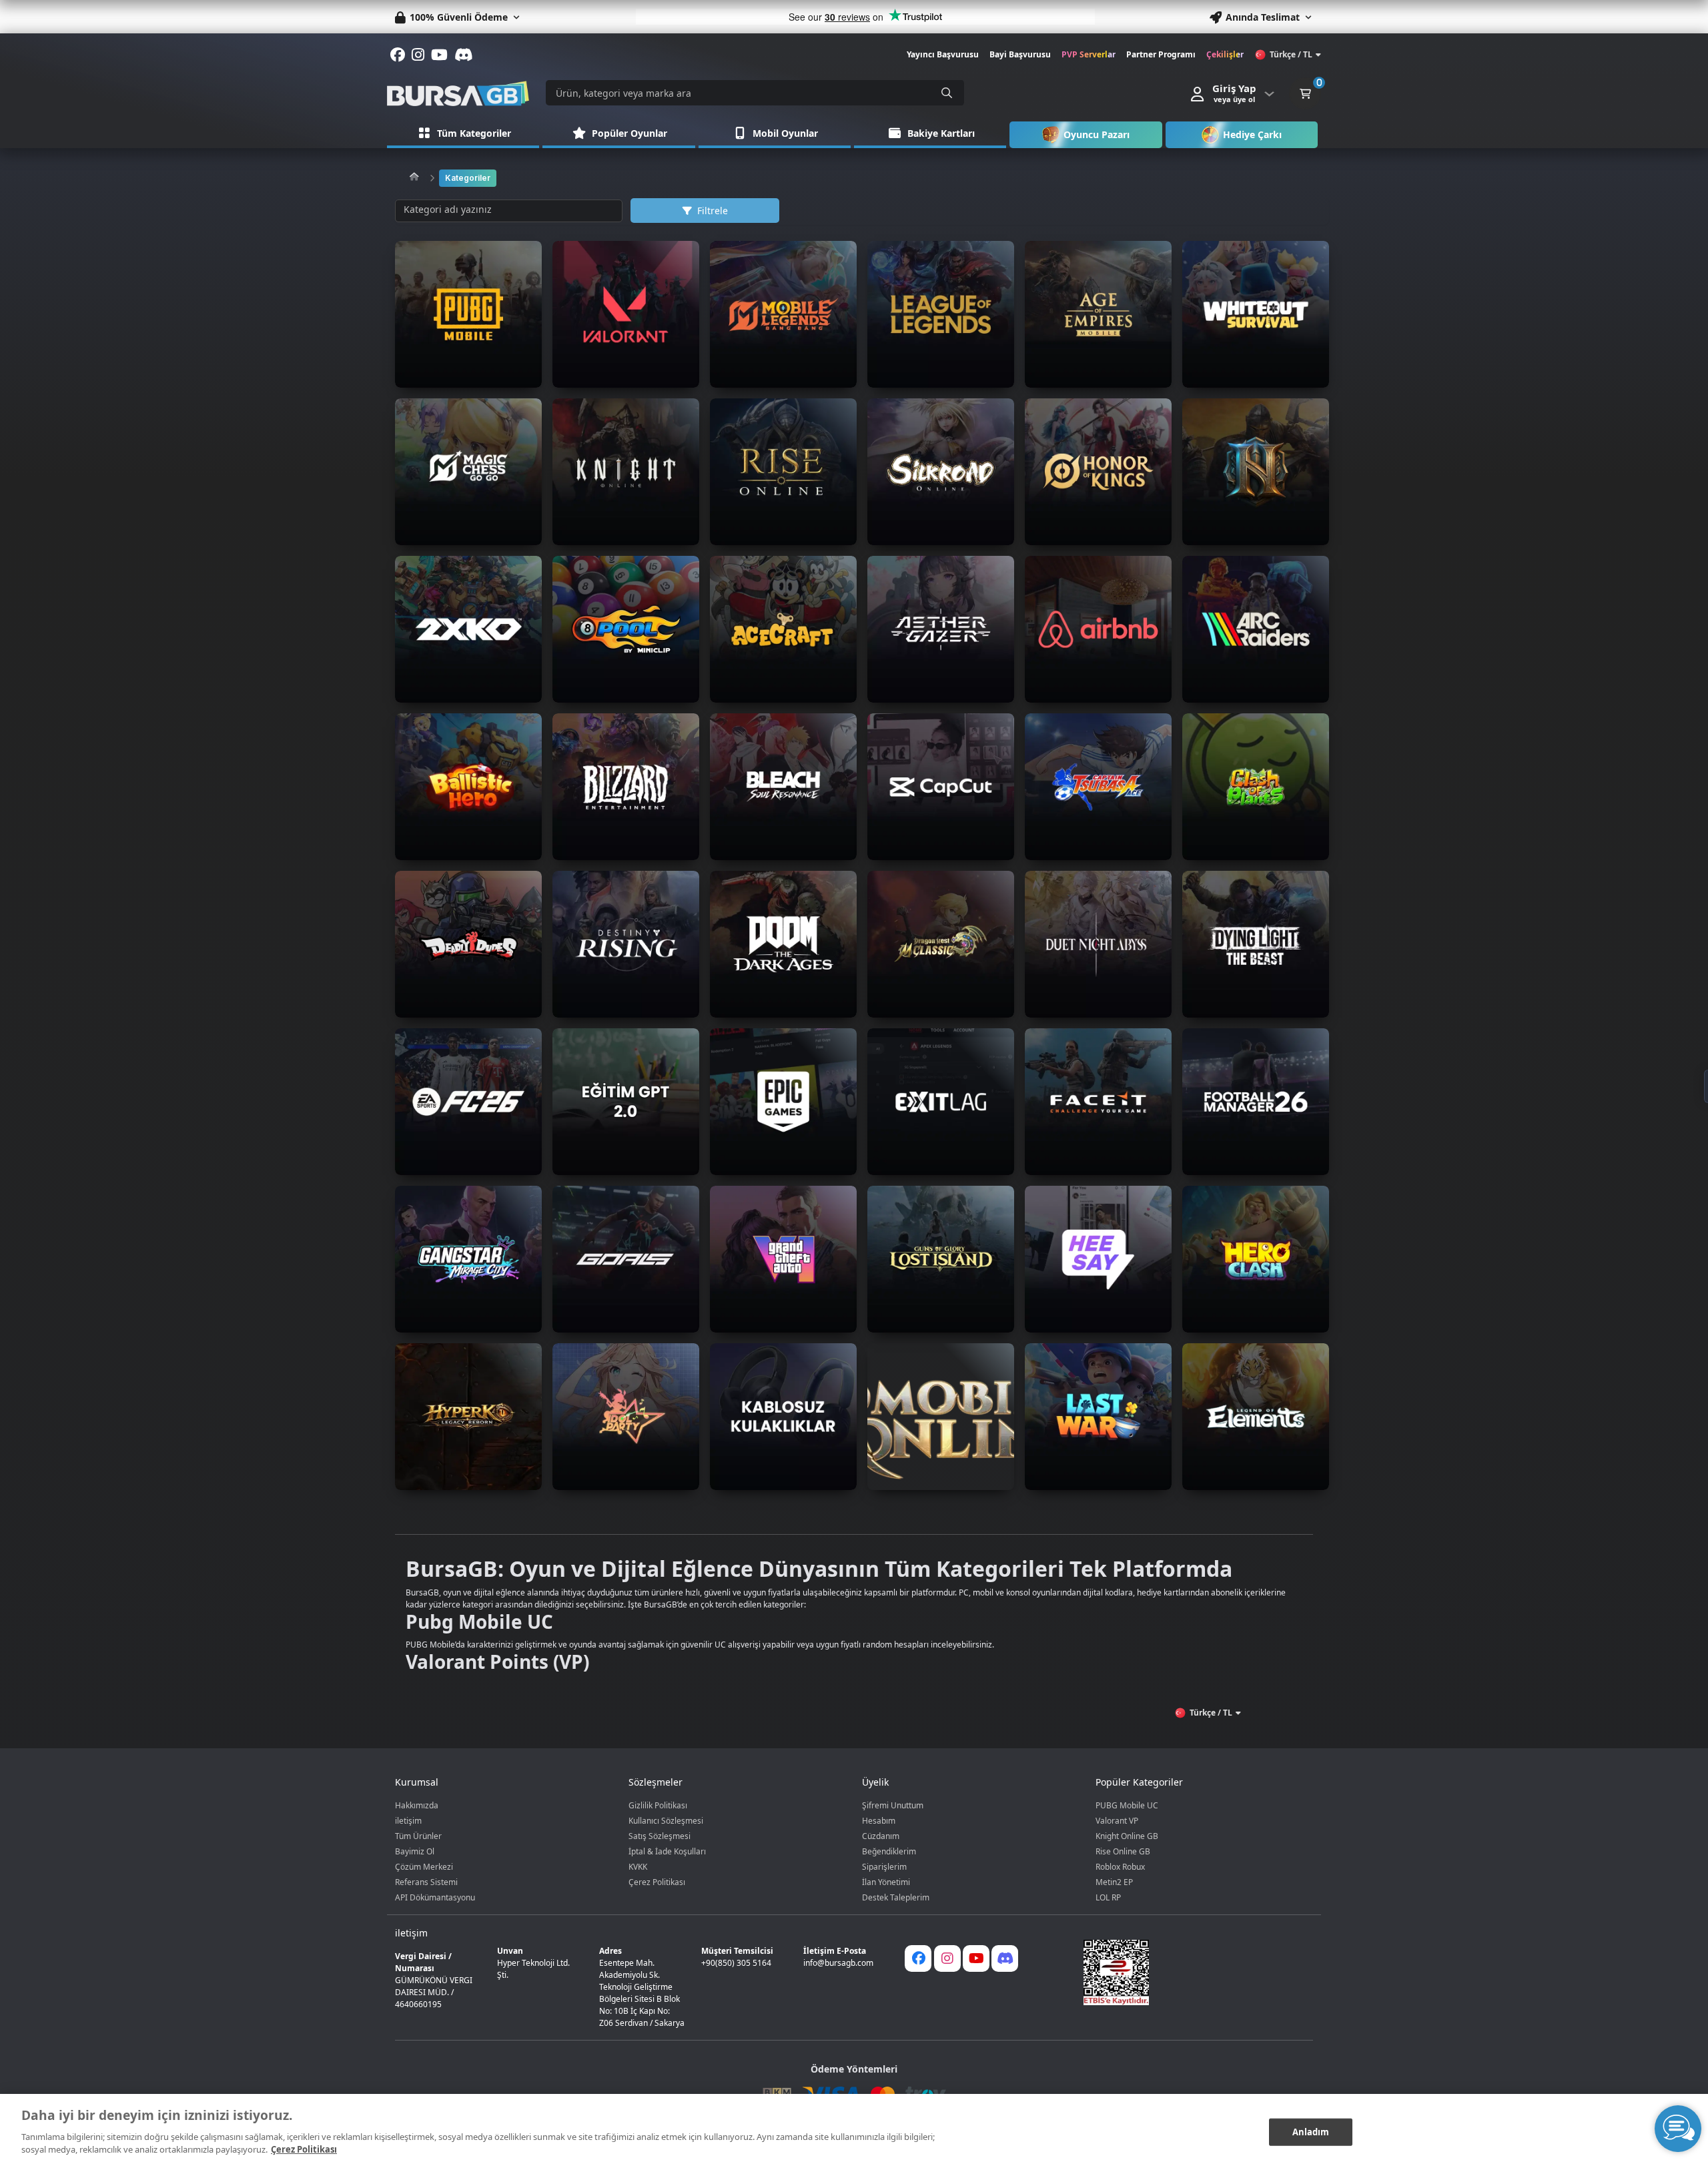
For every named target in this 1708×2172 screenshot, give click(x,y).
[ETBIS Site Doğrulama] (1190, 1972)
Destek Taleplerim (896, 1897)
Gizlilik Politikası (658, 1805)
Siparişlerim (884, 1867)
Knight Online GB (1127, 1836)
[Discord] (1005, 1958)
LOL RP (1108, 1897)
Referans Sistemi (426, 1882)
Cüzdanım (881, 1836)
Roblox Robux (1120, 1867)
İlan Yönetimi (886, 1882)
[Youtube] (976, 1958)
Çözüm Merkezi (424, 1867)
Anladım (1311, 2131)
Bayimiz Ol (415, 1851)
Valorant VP (1117, 1821)
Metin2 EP (1114, 1882)
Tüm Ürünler (418, 1836)
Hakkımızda (417, 1805)
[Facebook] (918, 1958)
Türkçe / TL (1291, 54)
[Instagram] (947, 1958)
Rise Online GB (1123, 1851)
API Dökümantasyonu (435, 1897)
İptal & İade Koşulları (667, 1851)
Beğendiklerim (889, 1851)
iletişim (408, 1821)
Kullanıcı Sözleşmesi (666, 1821)
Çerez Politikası (657, 1882)
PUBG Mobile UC (1127, 1805)
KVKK (638, 1867)
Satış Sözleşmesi (660, 1836)
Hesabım (879, 1821)
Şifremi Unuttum (893, 1805)
